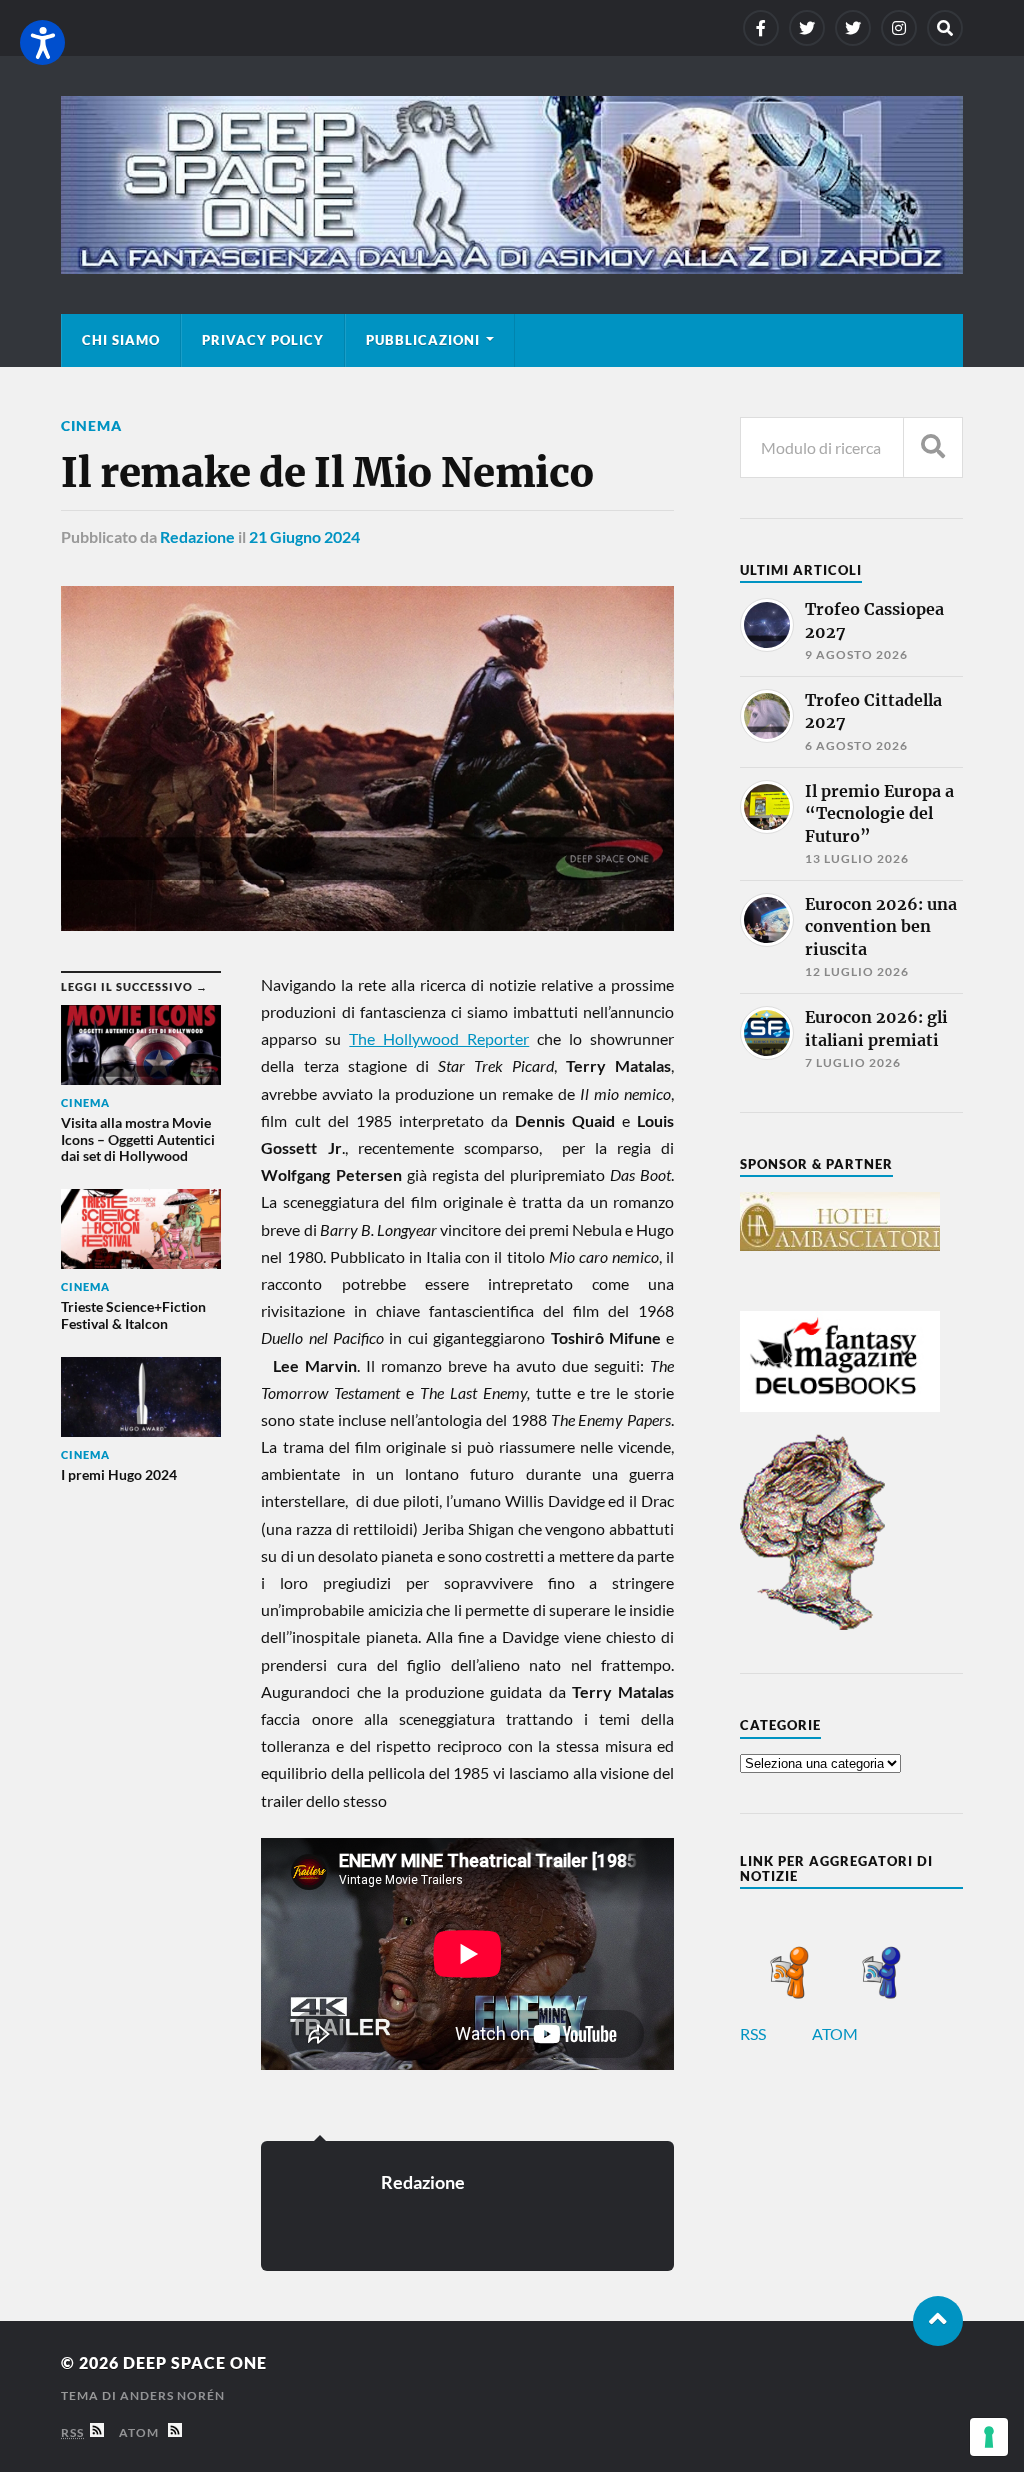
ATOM (836, 2033)
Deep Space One (195, 2362)
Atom (143, 2432)
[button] (42, 42)
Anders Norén (172, 2395)
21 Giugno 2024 (304, 536)
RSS (754, 2033)
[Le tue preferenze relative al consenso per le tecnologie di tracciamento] (989, 2437)
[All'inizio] (938, 2321)
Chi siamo (121, 340)
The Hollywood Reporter (439, 1038)
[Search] (945, 28)
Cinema (91, 425)
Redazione (197, 536)
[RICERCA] (933, 447)
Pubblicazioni (423, 340)
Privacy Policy (263, 340)
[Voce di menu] (761, 28)
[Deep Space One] (511, 185)
